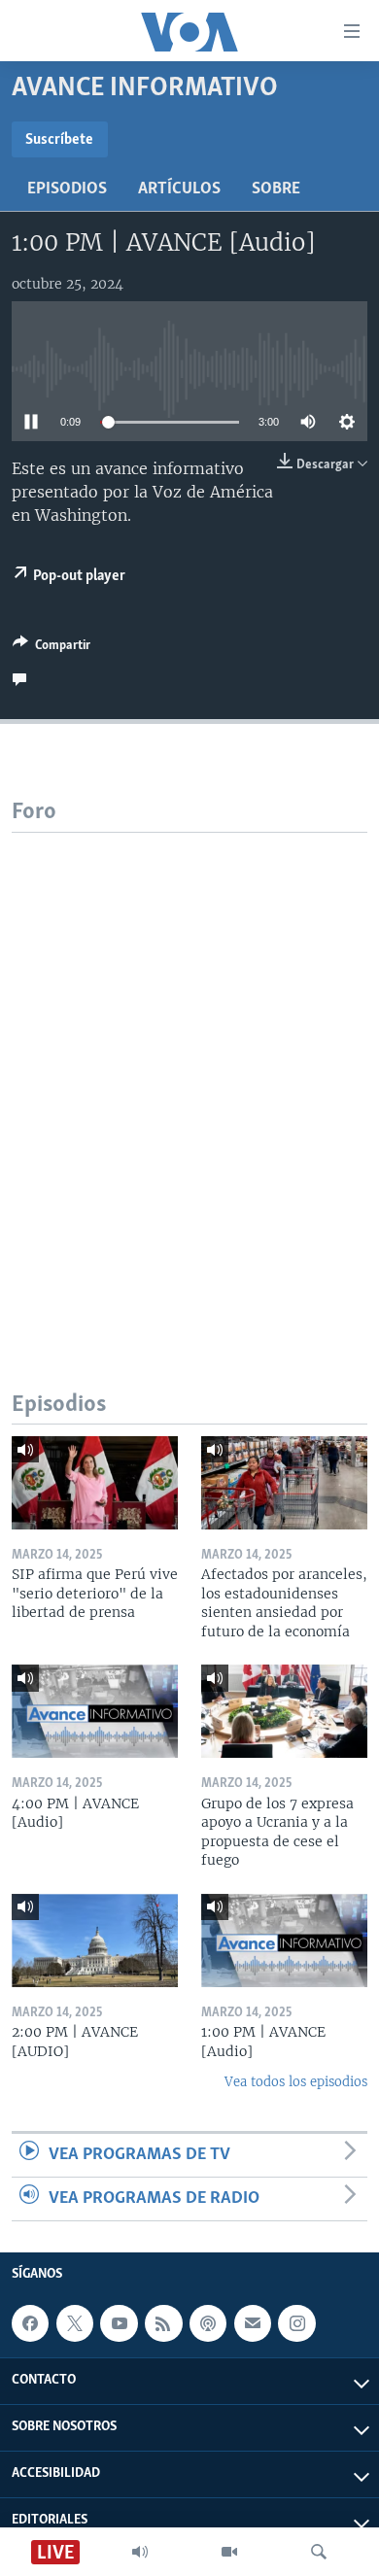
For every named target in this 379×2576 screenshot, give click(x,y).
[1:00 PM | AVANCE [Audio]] (284, 1941)
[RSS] (163, 2323)
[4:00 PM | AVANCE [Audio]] (95, 1711)
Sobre (276, 189)
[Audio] (140, 2552)
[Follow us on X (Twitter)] (75, 2323)
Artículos (179, 189)
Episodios (67, 189)
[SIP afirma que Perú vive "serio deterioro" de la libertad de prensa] (95, 1483)
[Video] (229, 2552)
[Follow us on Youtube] (119, 2323)
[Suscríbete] (253, 2323)
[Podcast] (208, 2323)
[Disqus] (189, 1076)
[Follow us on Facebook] (30, 2323)
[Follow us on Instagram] (296, 2323)
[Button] (52, 648)
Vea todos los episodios (296, 2082)
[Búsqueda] (319, 2552)
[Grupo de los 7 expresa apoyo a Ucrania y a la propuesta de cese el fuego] (284, 1711)
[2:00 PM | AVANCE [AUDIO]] (95, 1941)
